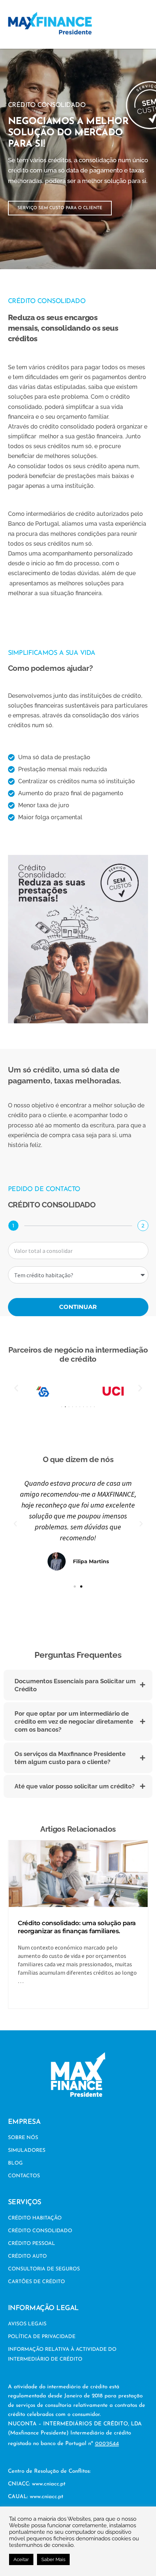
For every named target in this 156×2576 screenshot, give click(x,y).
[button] (146, 24)
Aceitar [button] (21, 2559)
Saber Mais (53, 2559)
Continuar (78, 1307)
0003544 (107, 2443)
